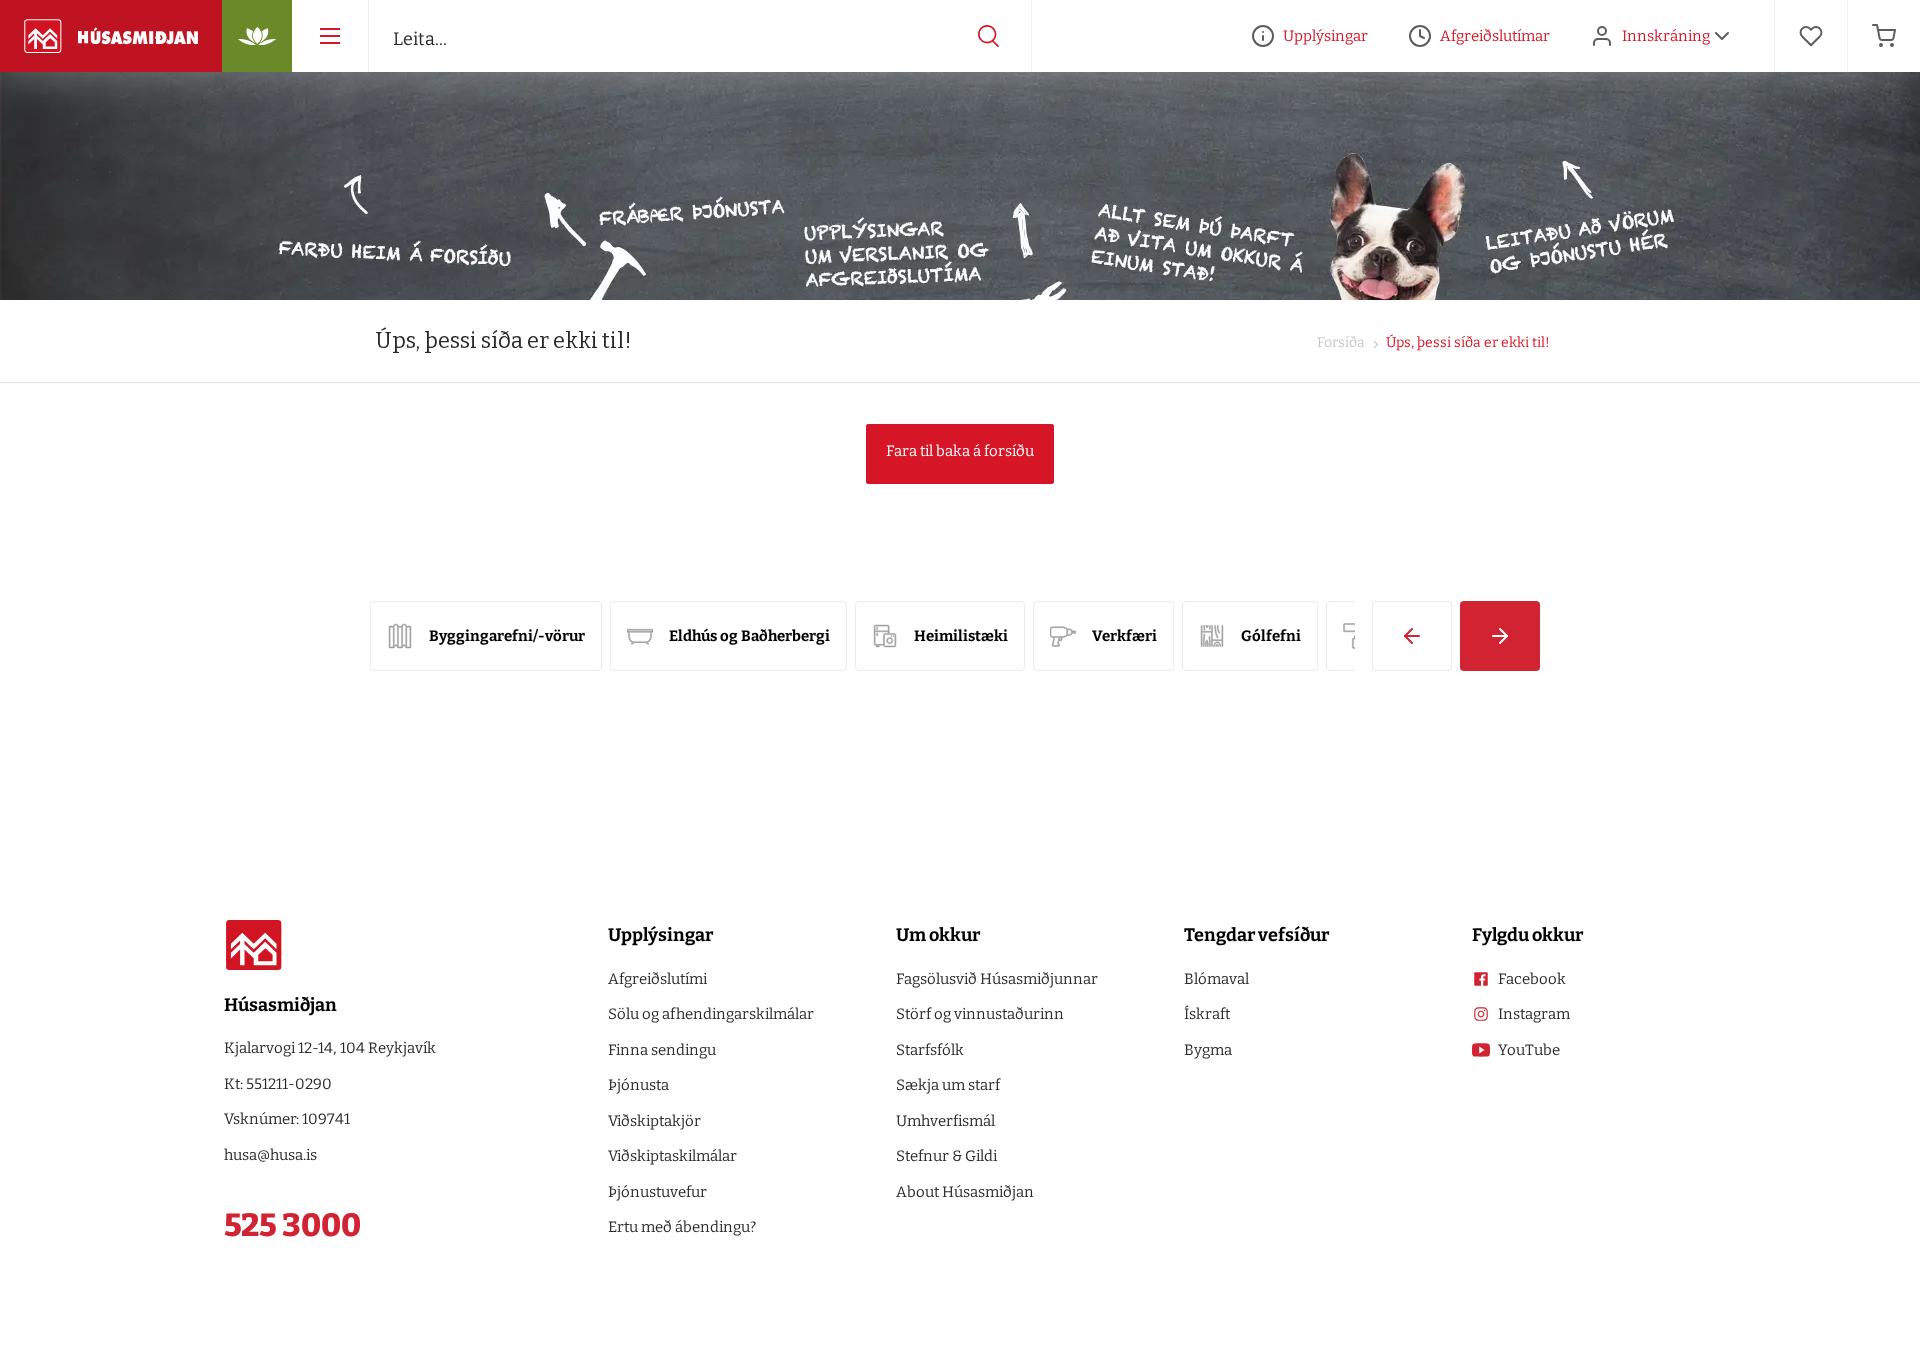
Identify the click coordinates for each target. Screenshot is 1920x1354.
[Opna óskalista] (1811, 36)
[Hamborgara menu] (330, 36)
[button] (1412, 636)
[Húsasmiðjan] (111, 36)
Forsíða (1341, 342)
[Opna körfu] (1884, 36)
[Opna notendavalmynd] (1722, 36)
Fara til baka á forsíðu (960, 451)
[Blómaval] (257, 36)
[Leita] (989, 36)
